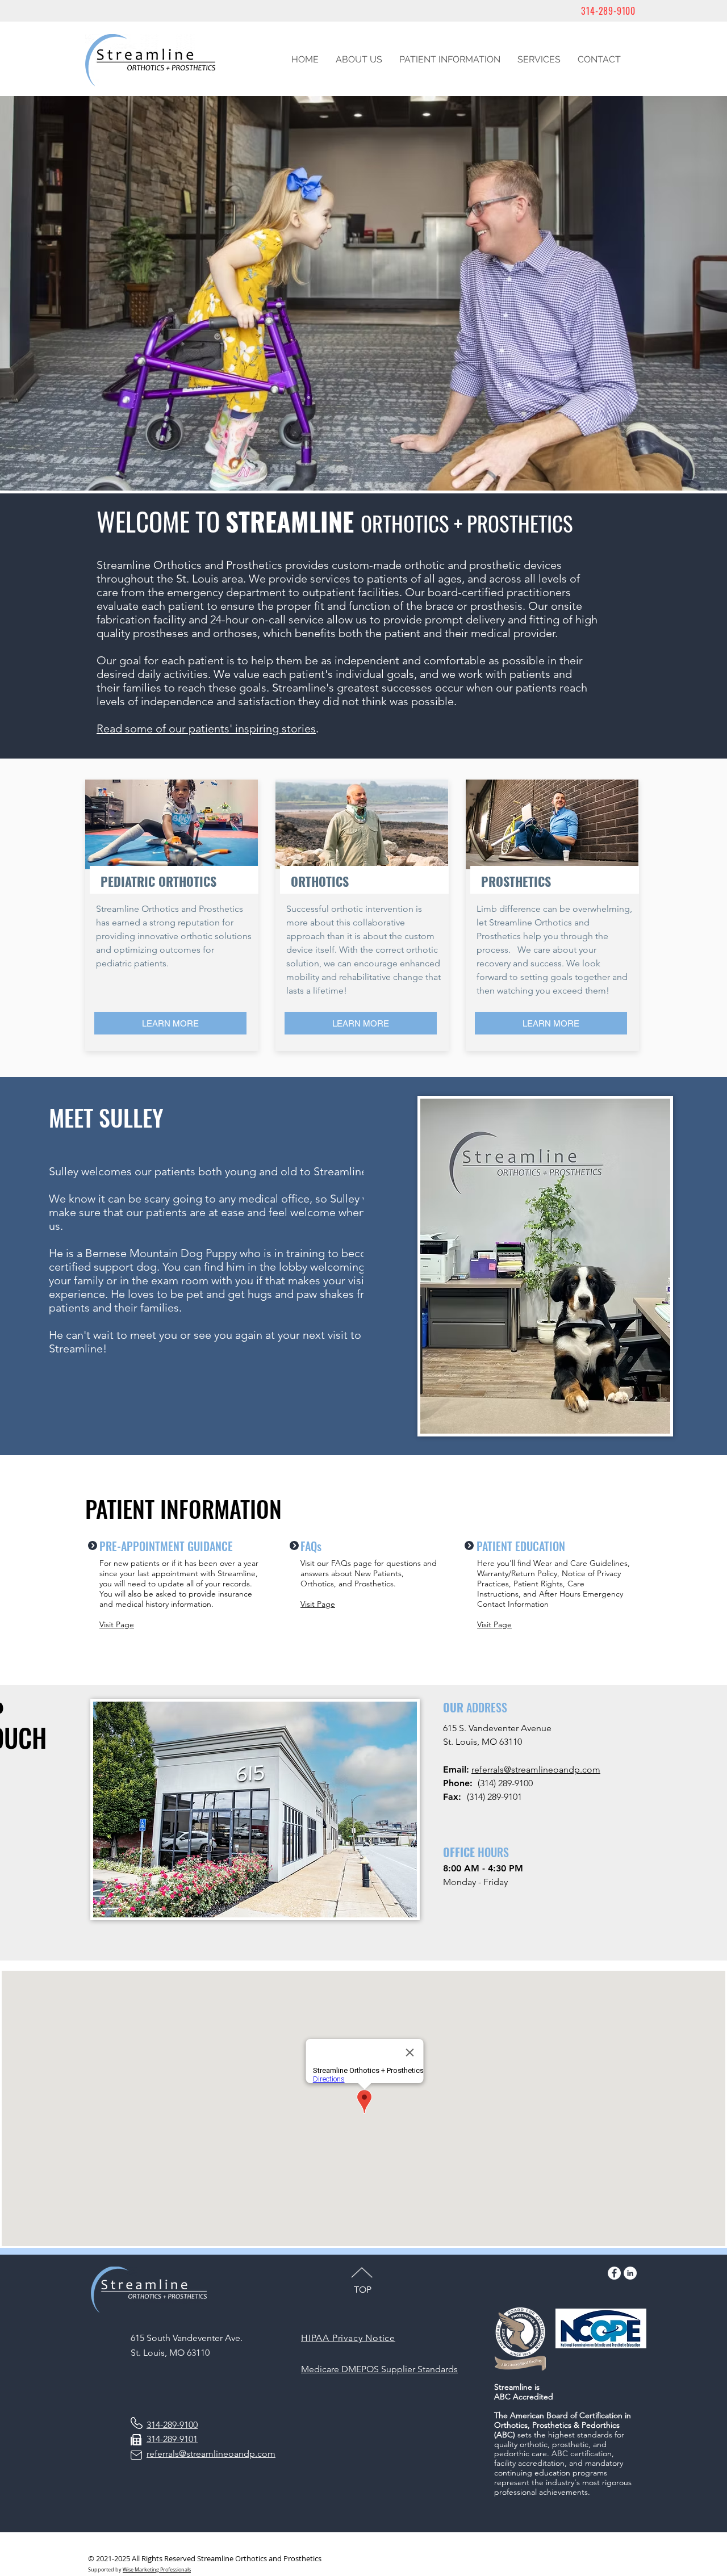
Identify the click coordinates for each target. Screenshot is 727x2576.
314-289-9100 (608, 11)
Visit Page (117, 1624)
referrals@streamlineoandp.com (536, 1769)
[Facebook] (614, 2273)
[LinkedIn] (630, 2273)
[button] (359, 60)
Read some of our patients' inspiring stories (206, 728)
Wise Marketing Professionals (157, 2570)
